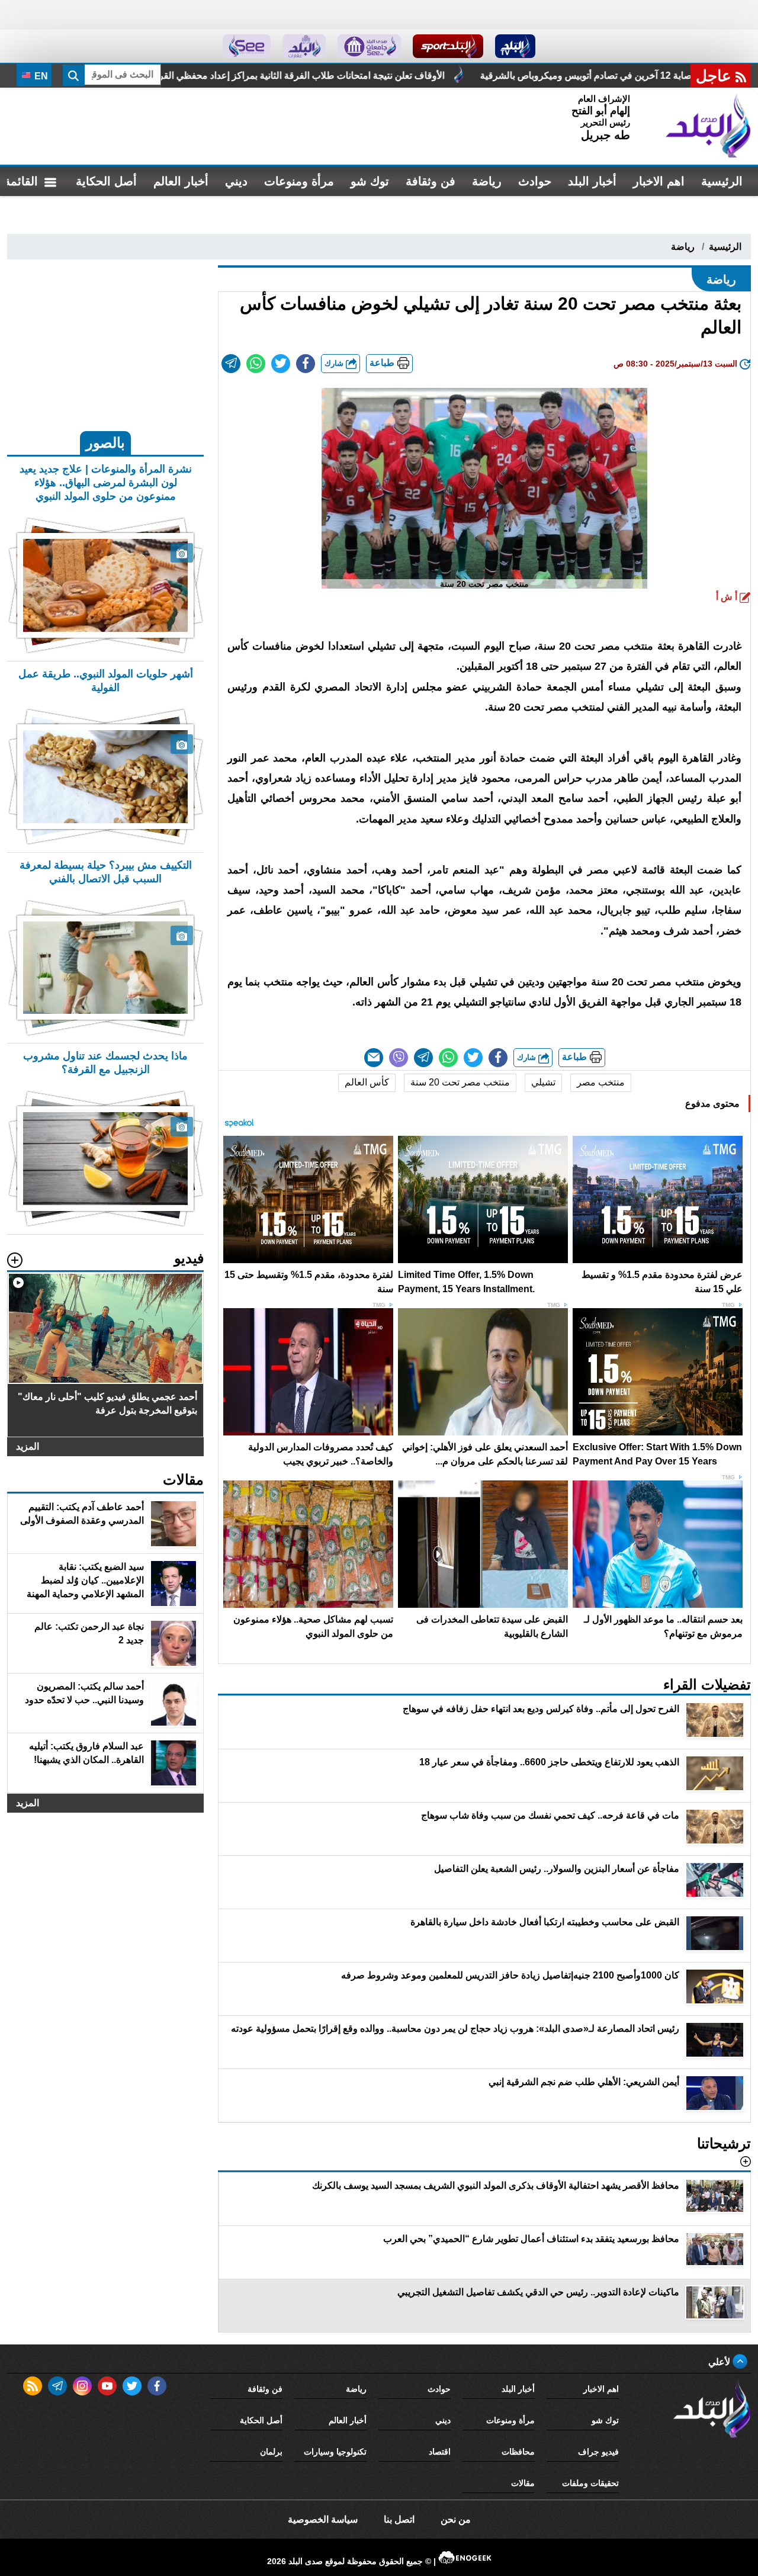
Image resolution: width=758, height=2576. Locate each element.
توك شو (370, 181)
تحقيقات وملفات (590, 2483)
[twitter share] (281, 364)
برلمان (271, 2452)
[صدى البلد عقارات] (304, 46)
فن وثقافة (431, 181)
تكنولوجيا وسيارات (335, 2452)
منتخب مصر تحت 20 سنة (460, 1082)
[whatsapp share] (256, 364)
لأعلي (720, 2362)
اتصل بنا (399, 2519)
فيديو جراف (598, 2452)
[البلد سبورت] (448, 46)
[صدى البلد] (708, 126)
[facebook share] (306, 364)
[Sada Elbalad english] (247, 46)
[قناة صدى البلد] (515, 46)
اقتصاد (440, 2452)
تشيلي (543, 1082)
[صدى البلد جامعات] (369, 46)
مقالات (523, 2483)
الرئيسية (722, 181)
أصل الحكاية (106, 181)
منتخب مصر (601, 1082)
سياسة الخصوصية (323, 2519)
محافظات (518, 2452)
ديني (236, 181)
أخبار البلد (592, 181)
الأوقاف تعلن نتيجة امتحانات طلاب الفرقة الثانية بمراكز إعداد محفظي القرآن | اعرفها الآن (473, 76)
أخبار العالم (181, 181)
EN (40, 76)
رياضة (487, 181)
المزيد (28, 1446)
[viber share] (399, 1058)
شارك (335, 363)
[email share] (231, 364)
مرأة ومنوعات (299, 181)
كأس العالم (367, 1082)
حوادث (535, 181)
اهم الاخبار (659, 181)
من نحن (456, 2519)
